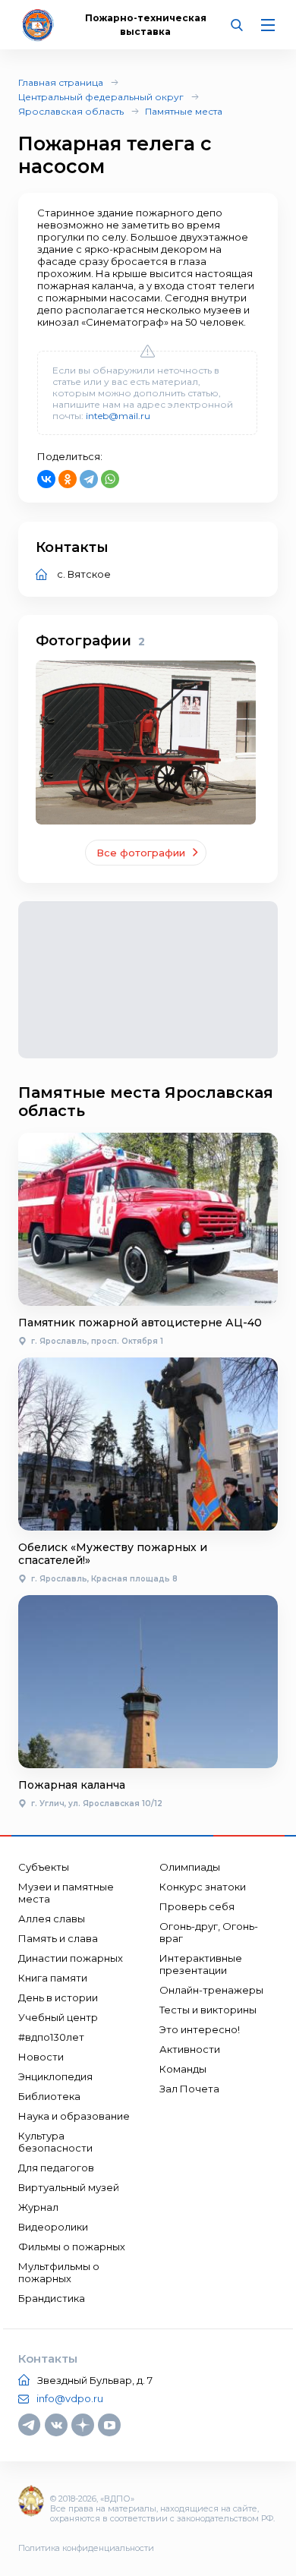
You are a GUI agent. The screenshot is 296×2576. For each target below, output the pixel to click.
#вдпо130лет (51, 2037)
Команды (183, 2069)
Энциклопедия (55, 2076)
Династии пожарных (71, 1958)
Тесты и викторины (208, 2010)
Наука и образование (74, 2116)
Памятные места (184, 111)
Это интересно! (200, 2029)
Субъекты (44, 1867)
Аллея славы (52, 1919)
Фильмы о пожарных (72, 2247)
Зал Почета (189, 2089)
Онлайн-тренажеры (211, 1990)
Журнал (38, 2207)
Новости (41, 2057)
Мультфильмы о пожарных (59, 2272)
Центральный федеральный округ (101, 97)
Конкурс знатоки (203, 1887)
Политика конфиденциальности (86, 2548)
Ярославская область (71, 111)
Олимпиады (190, 1867)
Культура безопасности (55, 2142)
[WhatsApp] (110, 479)
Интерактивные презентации (201, 1964)
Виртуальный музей (69, 2187)
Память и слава (58, 1938)
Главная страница (61, 82)
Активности (190, 2049)
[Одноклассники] (68, 479)
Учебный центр (58, 2017)
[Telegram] (89, 479)
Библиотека (49, 2096)
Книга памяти (53, 1978)
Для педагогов (56, 2168)
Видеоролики (53, 2227)
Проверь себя (197, 1906)
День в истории (58, 1997)
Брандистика (52, 2298)
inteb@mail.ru (118, 416)
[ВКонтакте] (46, 479)
